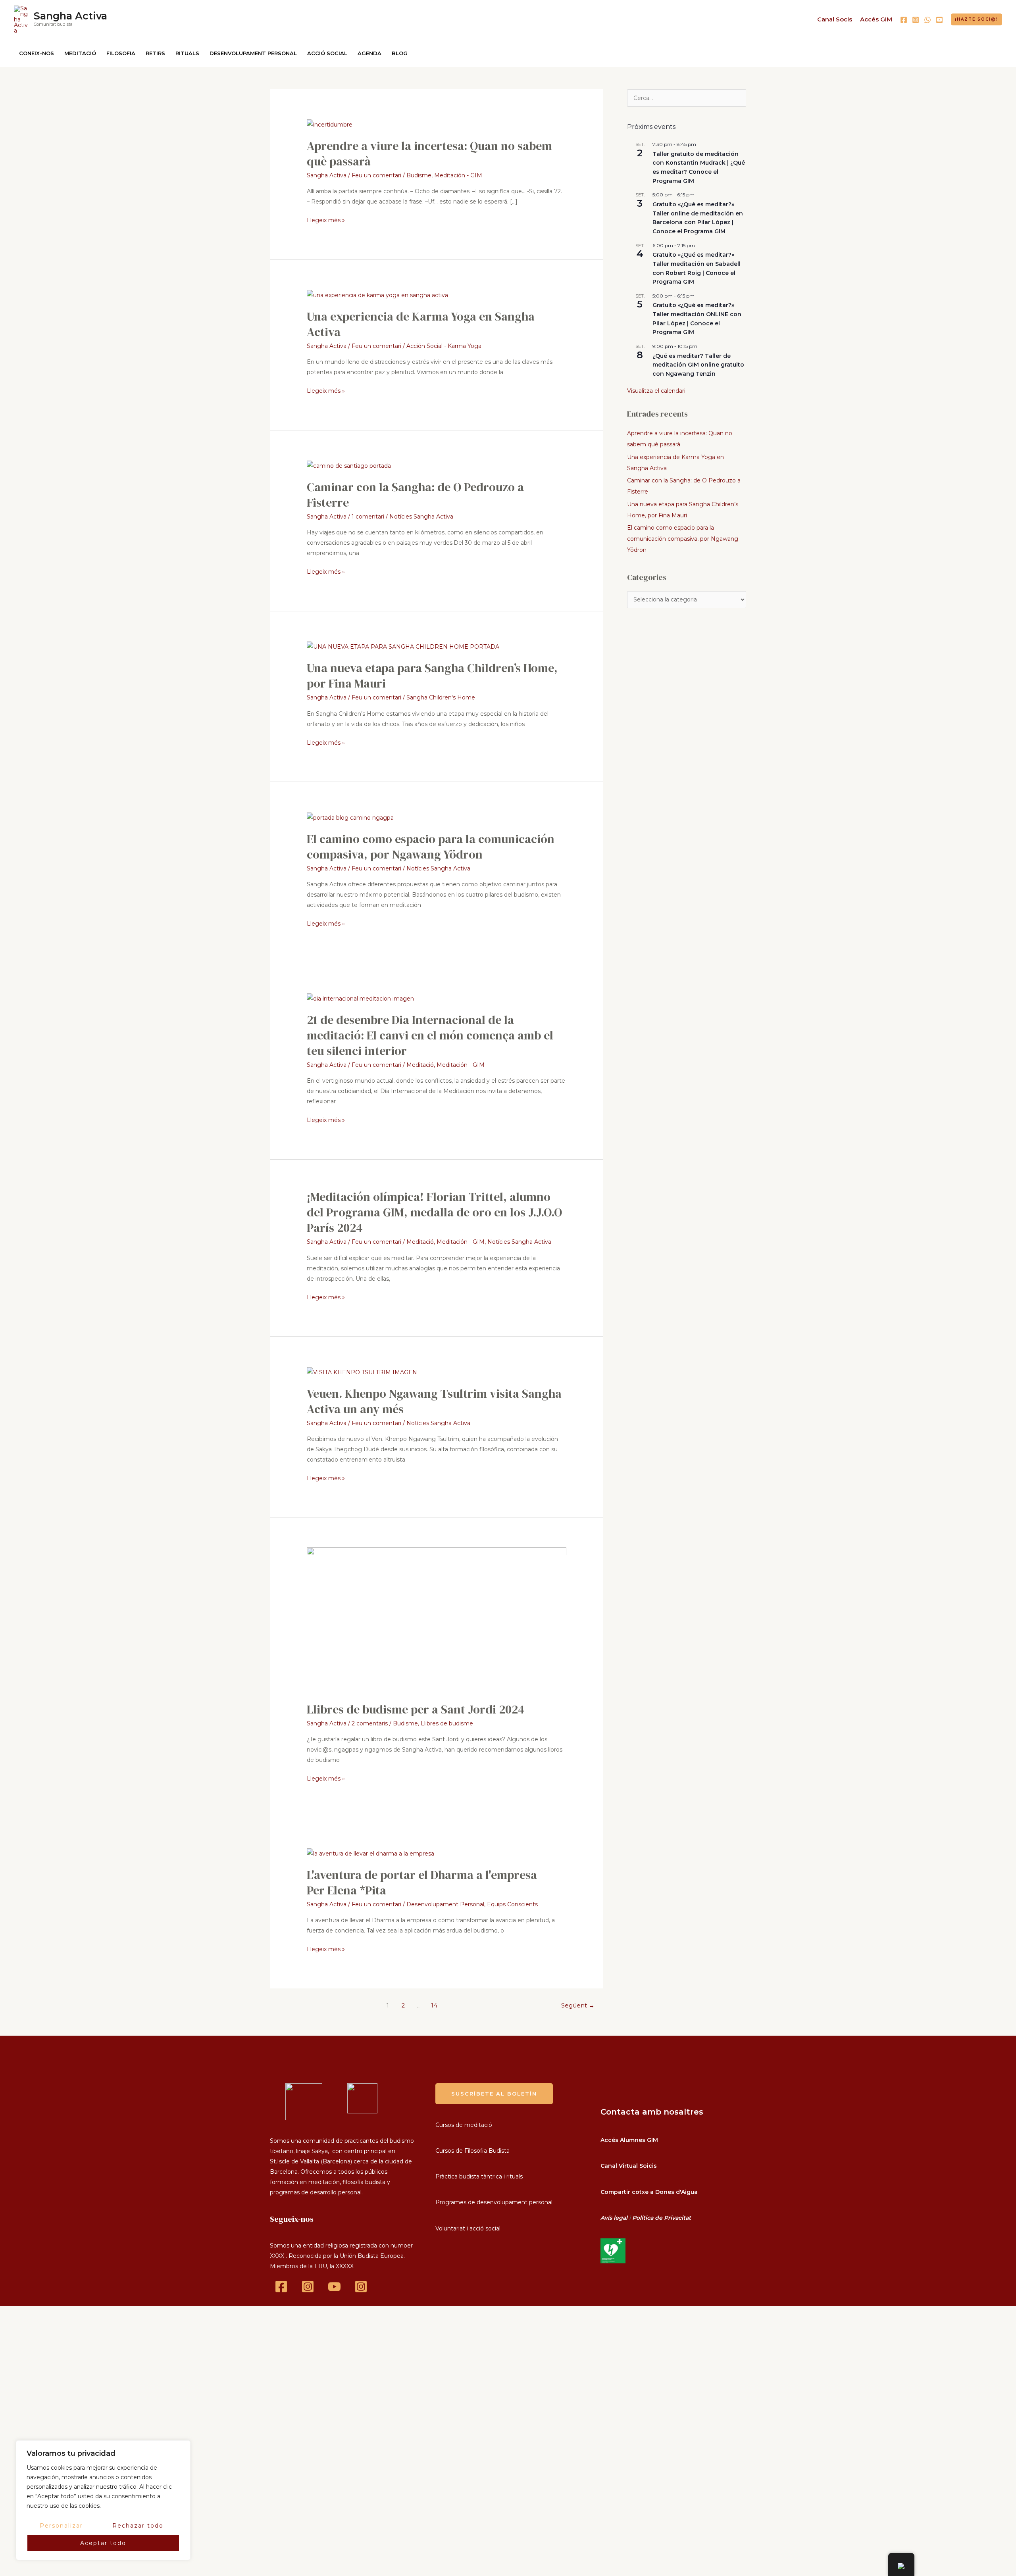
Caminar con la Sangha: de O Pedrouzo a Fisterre (415, 495)
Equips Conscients (512, 1904)
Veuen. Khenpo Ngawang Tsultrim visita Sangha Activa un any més (434, 1401)
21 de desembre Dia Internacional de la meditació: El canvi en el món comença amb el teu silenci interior (430, 1035)
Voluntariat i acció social (468, 2228)
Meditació (80, 53)
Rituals (187, 53)
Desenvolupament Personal (445, 1904)
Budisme (419, 175)
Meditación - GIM (458, 175)
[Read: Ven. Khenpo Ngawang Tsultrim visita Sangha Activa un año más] (362, 1372)
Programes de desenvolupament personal (494, 2202)
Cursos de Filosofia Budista (472, 2151)
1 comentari (368, 517)
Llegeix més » (326, 219)
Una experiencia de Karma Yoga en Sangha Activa (421, 324)
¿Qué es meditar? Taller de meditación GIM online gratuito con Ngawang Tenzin (698, 365)
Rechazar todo (138, 2526)
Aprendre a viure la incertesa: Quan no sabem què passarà (429, 154)
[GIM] (361, 2287)
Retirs (155, 53)
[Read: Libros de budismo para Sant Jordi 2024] (436, 1620)
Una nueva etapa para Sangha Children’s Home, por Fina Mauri (432, 676)
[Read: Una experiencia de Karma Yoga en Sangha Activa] (377, 295)
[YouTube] (939, 20)
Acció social (327, 53)
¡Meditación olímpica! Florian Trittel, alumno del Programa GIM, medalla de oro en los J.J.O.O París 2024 (434, 1212)
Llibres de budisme (447, 1723)
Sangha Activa (70, 16)
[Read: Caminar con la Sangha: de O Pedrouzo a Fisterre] (349, 465)
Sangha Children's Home (441, 697)
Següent (578, 2005)
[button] (977, 19)
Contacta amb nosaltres (652, 2112)
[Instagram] (916, 20)
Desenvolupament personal (253, 53)
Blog (400, 53)
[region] (103, 2500)
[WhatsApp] (927, 20)
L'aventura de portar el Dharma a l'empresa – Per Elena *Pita (426, 1883)
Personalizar (61, 2526)
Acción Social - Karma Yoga (444, 346)
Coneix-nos (37, 53)
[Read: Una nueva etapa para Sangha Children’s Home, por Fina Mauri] (403, 646)
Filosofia (121, 53)
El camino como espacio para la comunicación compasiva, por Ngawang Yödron (431, 847)
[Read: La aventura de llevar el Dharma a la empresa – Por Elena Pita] (370, 1853)
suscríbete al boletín (494, 2094)
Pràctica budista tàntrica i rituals (479, 2176)
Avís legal (614, 2218)
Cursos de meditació (464, 2125)
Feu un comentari (376, 175)
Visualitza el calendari (656, 391)
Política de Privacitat (662, 2218)
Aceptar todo (103, 2543)
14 (434, 2005)
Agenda (369, 53)
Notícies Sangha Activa (421, 517)
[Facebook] (904, 20)
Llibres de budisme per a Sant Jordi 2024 (416, 1709)
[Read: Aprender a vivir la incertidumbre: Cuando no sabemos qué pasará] (330, 124)
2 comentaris (370, 1723)
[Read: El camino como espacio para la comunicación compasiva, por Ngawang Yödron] (350, 817)
